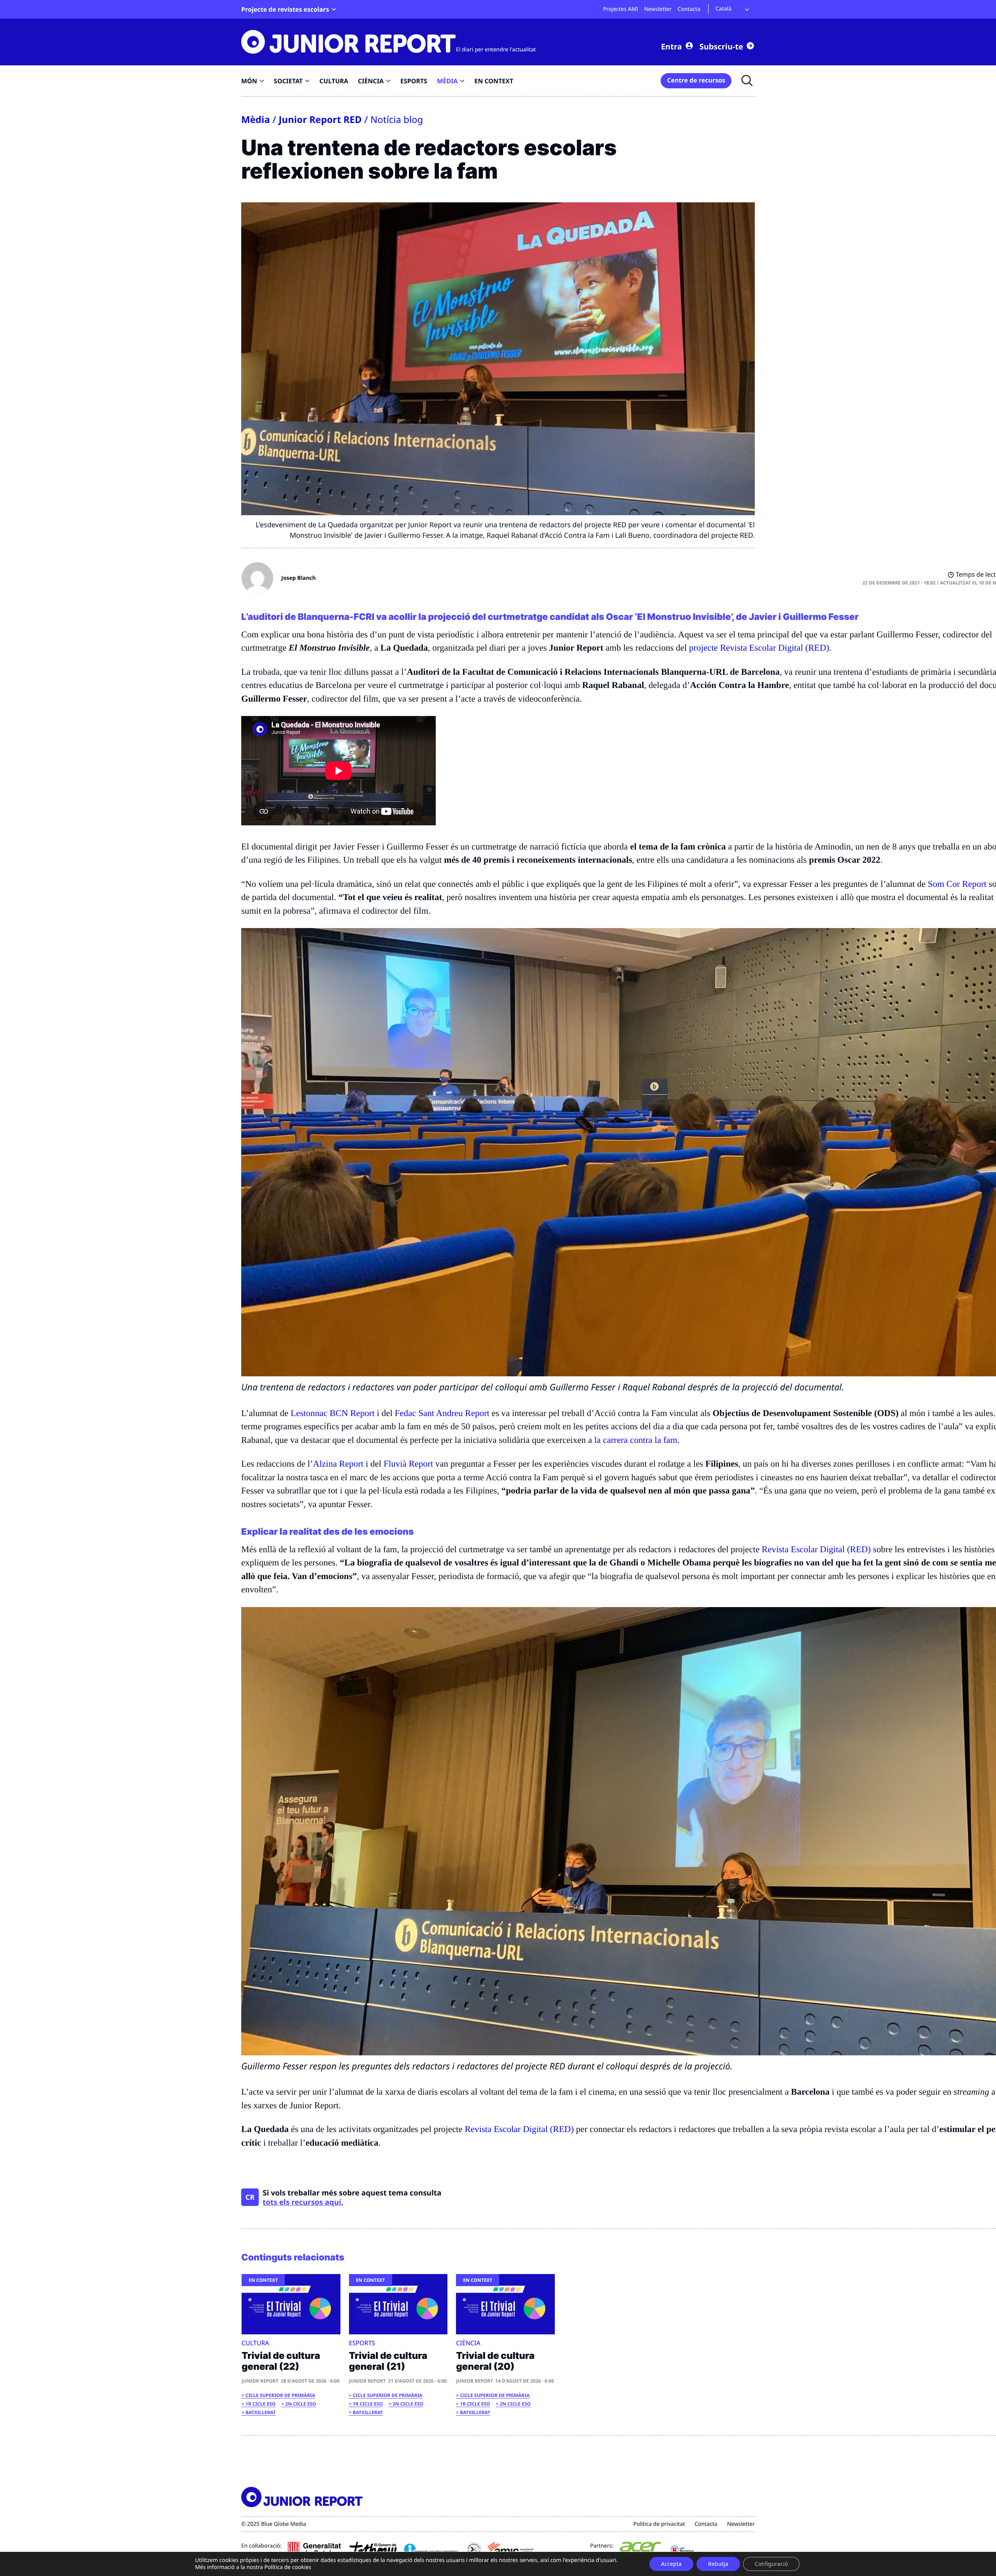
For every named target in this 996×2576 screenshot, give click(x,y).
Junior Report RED (320, 120)
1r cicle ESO (260, 2404)
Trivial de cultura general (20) (495, 2361)
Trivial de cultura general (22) (281, 2361)
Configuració (771, 2564)
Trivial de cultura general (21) (388, 2361)
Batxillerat (261, 2412)
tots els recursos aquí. (303, 2202)
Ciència (468, 2343)
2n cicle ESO (301, 2404)
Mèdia (256, 120)
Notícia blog (397, 120)
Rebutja (718, 2564)
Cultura (255, 2343)
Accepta (671, 2564)
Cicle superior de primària (280, 2395)
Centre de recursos (696, 80)
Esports (362, 2343)
